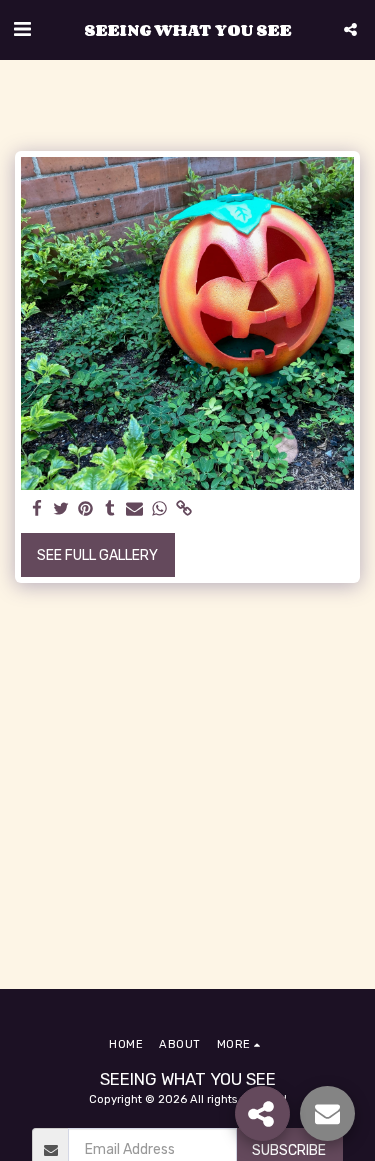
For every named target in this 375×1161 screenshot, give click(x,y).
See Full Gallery (97, 555)
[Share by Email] (135, 509)
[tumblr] (111, 509)
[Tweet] (62, 509)
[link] (184, 509)
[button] (22, 29)
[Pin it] (86, 509)
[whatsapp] (160, 509)
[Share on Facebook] (37, 509)
